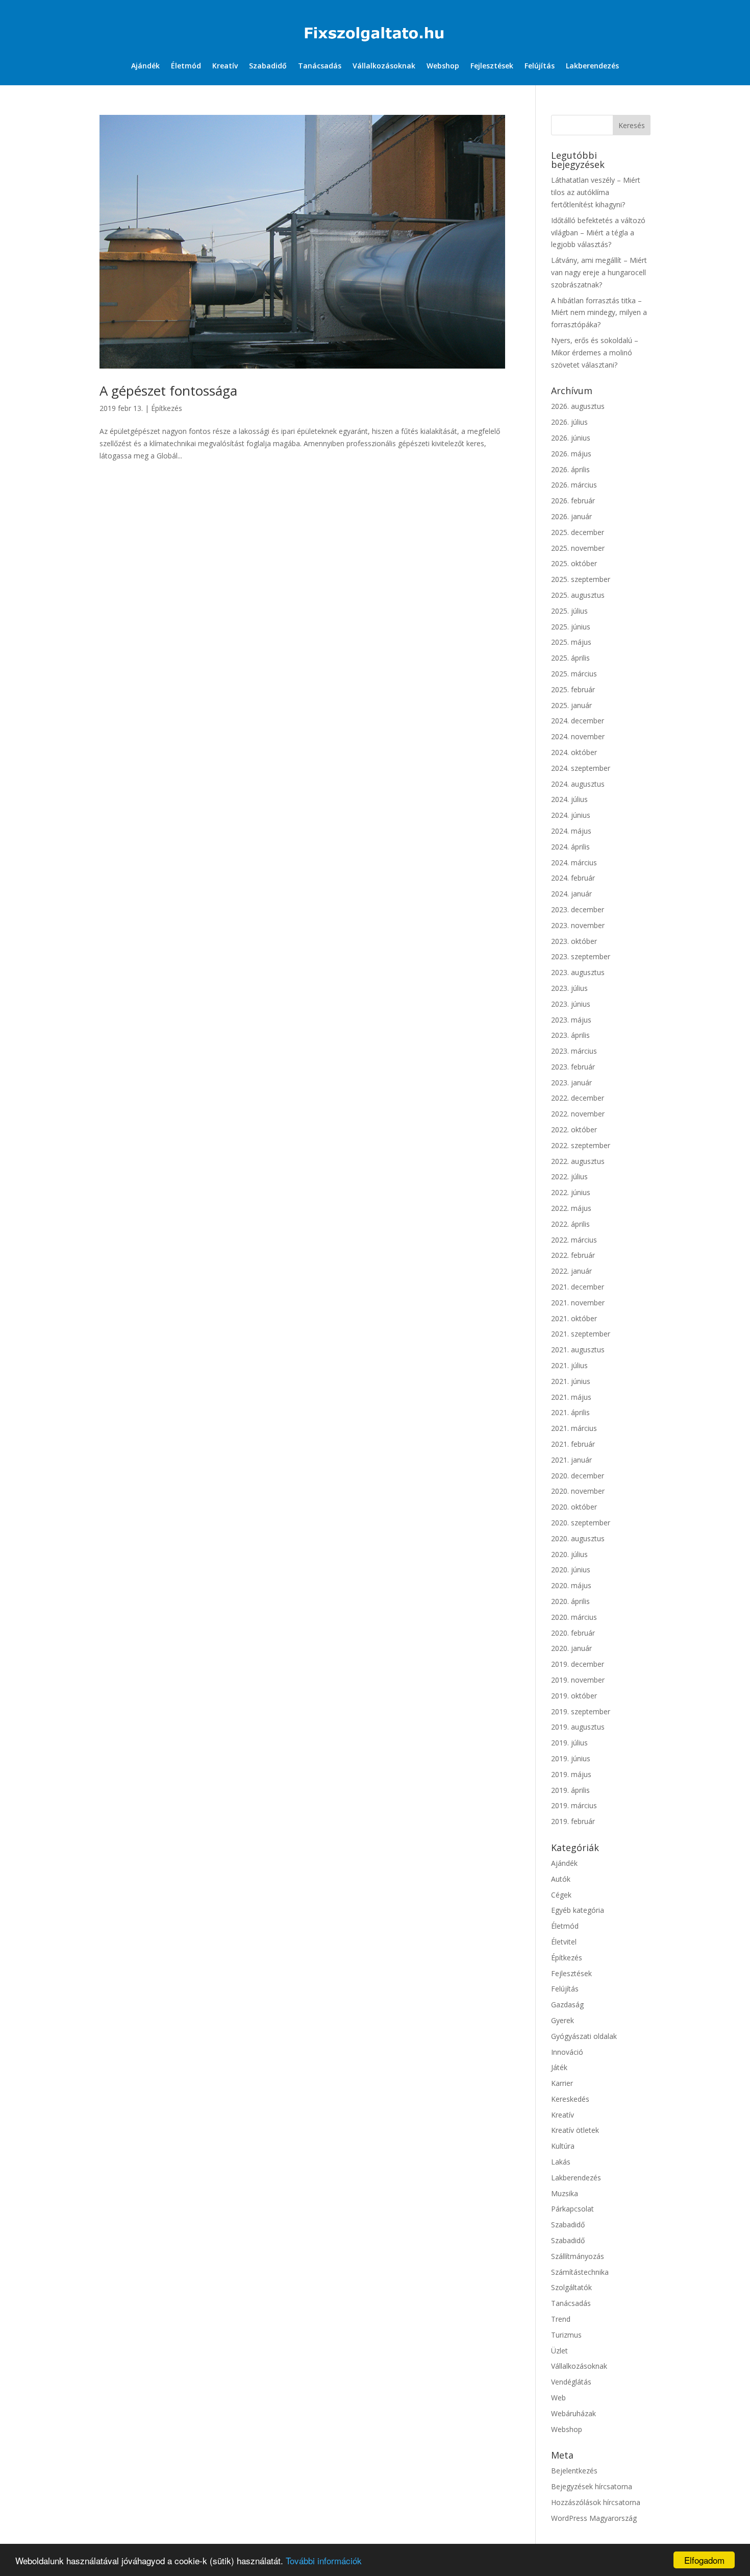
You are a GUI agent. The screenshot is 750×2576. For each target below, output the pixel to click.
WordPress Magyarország (594, 2518)
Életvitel (564, 1942)
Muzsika (565, 2193)
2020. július (569, 1554)
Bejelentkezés (574, 2471)
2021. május (571, 1397)
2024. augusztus (578, 784)
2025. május (571, 642)
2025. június (571, 627)
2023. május (571, 1020)
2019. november (578, 1680)
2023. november (578, 925)
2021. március (574, 1428)
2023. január (571, 1083)
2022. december (578, 1098)
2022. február (573, 1255)
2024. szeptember (581, 768)
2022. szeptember (581, 1145)
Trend (561, 2319)
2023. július (569, 988)
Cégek (561, 1895)
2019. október (574, 1696)
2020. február (573, 1633)
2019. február (573, 1821)
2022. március (574, 1240)
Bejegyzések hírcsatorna (592, 2486)
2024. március (574, 862)
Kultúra (563, 2146)
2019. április (570, 1790)
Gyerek (562, 2020)
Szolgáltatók (571, 2287)
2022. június (571, 1192)
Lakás (561, 2162)
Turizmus (566, 2335)
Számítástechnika (580, 2272)
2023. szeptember (581, 956)
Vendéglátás (571, 2382)
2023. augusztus (578, 972)
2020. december (578, 1476)
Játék (559, 2067)
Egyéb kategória (578, 1910)
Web (558, 2398)
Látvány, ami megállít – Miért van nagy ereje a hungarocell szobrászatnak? (599, 272)
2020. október (574, 1507)
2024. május (571, 831)
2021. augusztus (578, 1350)
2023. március (574, 1051)
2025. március (574, 674)
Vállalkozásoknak (384, 66)
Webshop (443, 66)
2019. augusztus (578, 1727)
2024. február (573, 878)
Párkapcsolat (572, 2209)
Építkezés (167, 408)
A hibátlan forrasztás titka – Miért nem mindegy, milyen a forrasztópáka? (599, 313)
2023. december (578, 909)
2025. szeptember (581, 579)
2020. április (570, 1601)
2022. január (571, 1271)
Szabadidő (268, 66)
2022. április (570, 1224)
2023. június (571, 1004)
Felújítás (540, 66)
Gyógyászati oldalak (584, 2036)
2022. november (578, 1114)
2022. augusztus (578, 1161)
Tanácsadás (320, 66)
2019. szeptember (581, 1711)
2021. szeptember (581, 1334)
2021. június (571, 1381)
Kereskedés (570, 2099)
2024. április (570, 847)
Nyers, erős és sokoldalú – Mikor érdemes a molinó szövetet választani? (595, 353)
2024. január (571, 894)
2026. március (574, 485)
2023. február (573, 1067)
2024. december (578, 721)
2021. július (569, 1365)
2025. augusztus (578, 595)
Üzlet (559, 2351)
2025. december (578, 532)
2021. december (578, 1287)
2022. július (569, 1176)
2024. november (578, 736)
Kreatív (225, 66)
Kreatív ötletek (575, 2130)
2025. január (571, 705)
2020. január (571, 1648)
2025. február (573, 689)
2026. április (570, 469)
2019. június (571, 1758)
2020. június (571, 1570)
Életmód (186, 66)
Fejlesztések (492, 66)
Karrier (562, 2083)
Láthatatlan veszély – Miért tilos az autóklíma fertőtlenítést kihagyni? (596, 192)
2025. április (570, 658)
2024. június (571, 815)
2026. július (569, 422)
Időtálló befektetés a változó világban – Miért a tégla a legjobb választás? (598, 233)
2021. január (571, 1460)
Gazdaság (567, 2004)
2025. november (578, 548)
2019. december (578, 1664)
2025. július (569, 611)
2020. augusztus (578, 1538)
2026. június (571, 438)
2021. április (570, 1412)
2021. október (574, 1318)
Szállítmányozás (578, 2256)
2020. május (571, 1585)
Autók (561, 1879)
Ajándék (145, 66)
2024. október (574, 752)
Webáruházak (573, 2413)
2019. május (571, 1774)
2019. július (569, 1743)
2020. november (578, 1491)
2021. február (573, 1444)
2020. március (574, 1617)
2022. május (571, 1208)
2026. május (571, 454)
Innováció (567, 2052)
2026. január (571, 516)
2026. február (573, 501)
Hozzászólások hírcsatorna (596, 2502)
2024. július (569, 799)
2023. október (574, 941)
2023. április (570, 1035)
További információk (324, 2560)
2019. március (574, 1805)
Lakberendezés (592, 66)
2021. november (578, 1303)
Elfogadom (704, 2560)
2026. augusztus (578, 406)
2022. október (574, 1129)
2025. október (574, 563)
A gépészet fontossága (168, 391)
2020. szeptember (581, 1523)
